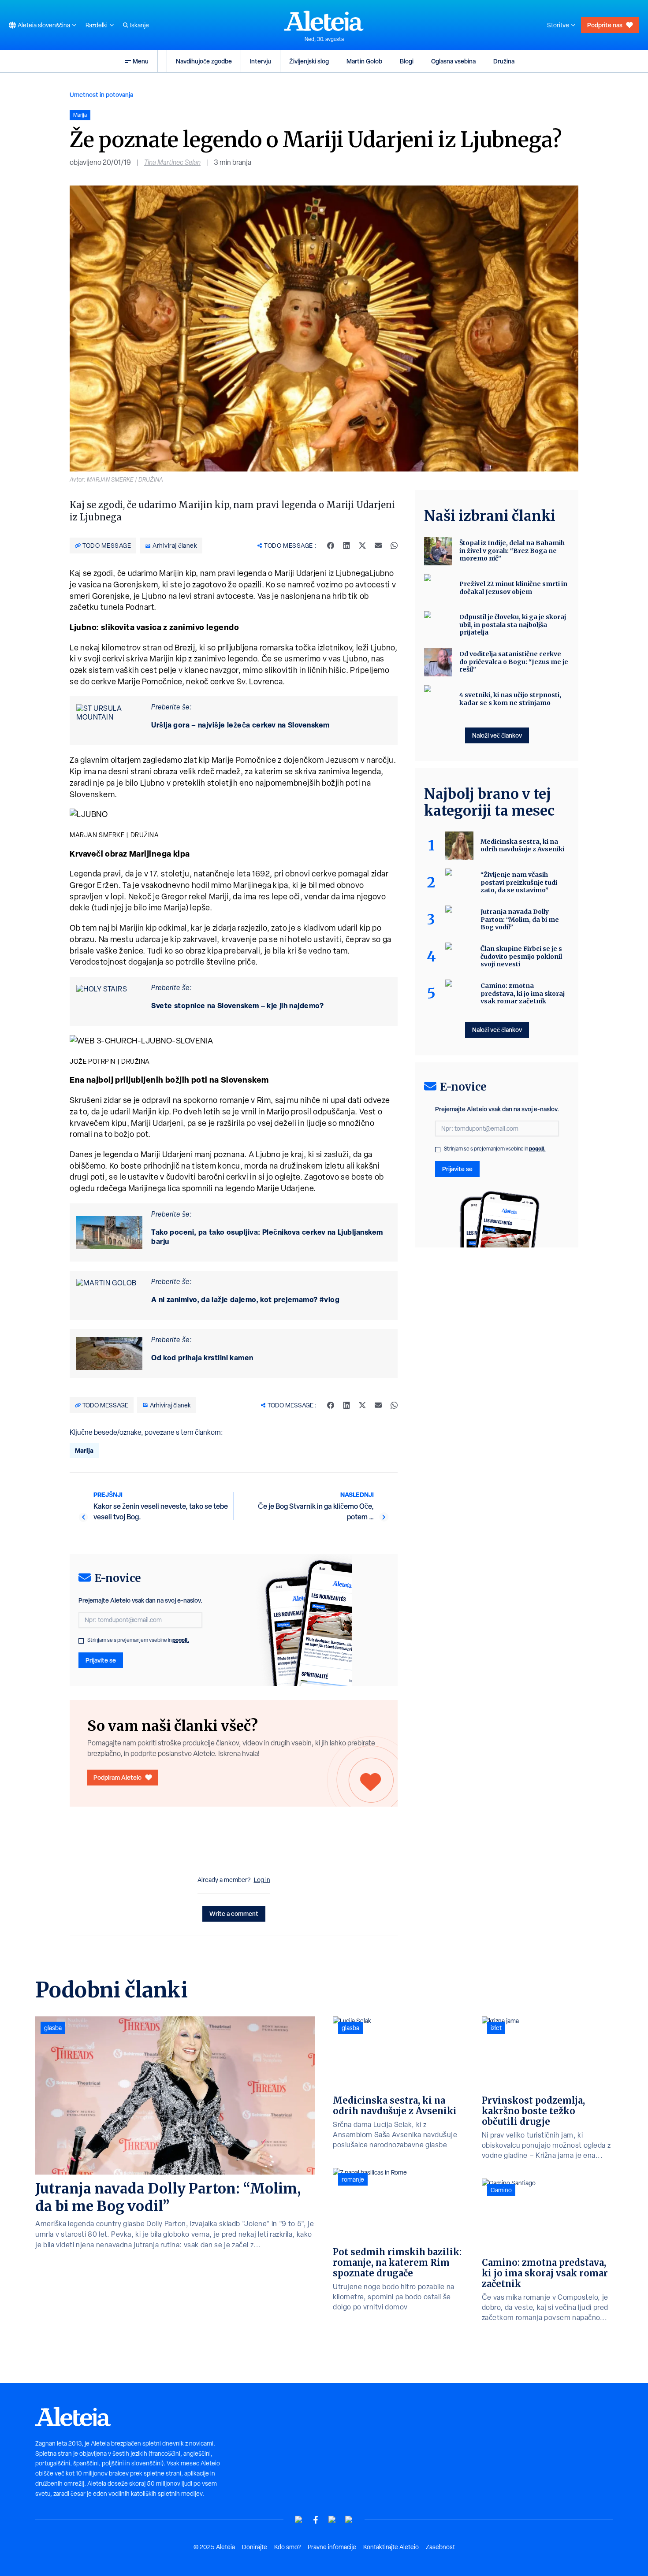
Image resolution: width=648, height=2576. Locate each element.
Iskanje (140, 25)
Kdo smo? (287, 2547)
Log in (262, 1880)
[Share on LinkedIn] (346, 546)
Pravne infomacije (332, 2547)
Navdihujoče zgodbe (204, 61)
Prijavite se (101, 1660)
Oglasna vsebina (453, 61)
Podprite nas (605, 25)
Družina (504, 61)
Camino (501, 2190)
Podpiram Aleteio (117, 1777)
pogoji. (181, 1640)
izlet (496, 2028)
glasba (53, 2028)
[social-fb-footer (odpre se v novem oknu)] (316, 2520)
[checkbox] (81, 1641)
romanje (353, 2179)
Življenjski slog (309, 61)
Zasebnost (440, 2547)
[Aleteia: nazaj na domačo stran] (324, 21)
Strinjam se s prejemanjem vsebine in (138, 1640)
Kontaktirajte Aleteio (391, 2547)
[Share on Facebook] (331, 546)
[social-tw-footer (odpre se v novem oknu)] (332, 2520)
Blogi (407, 61)
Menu (141, 61)
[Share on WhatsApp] (394, 546)
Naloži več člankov (497, 735)
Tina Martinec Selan (172, 162)
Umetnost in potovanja (101, 95)
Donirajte (255, 2547)
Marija (84, 1450)
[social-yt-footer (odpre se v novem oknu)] (299, 2520)
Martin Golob (364, 61)
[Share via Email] (378, 546)
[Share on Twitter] (362, 546)
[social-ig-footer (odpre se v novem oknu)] (349, 2520)
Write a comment (234, 1913)
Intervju (261, 61)
